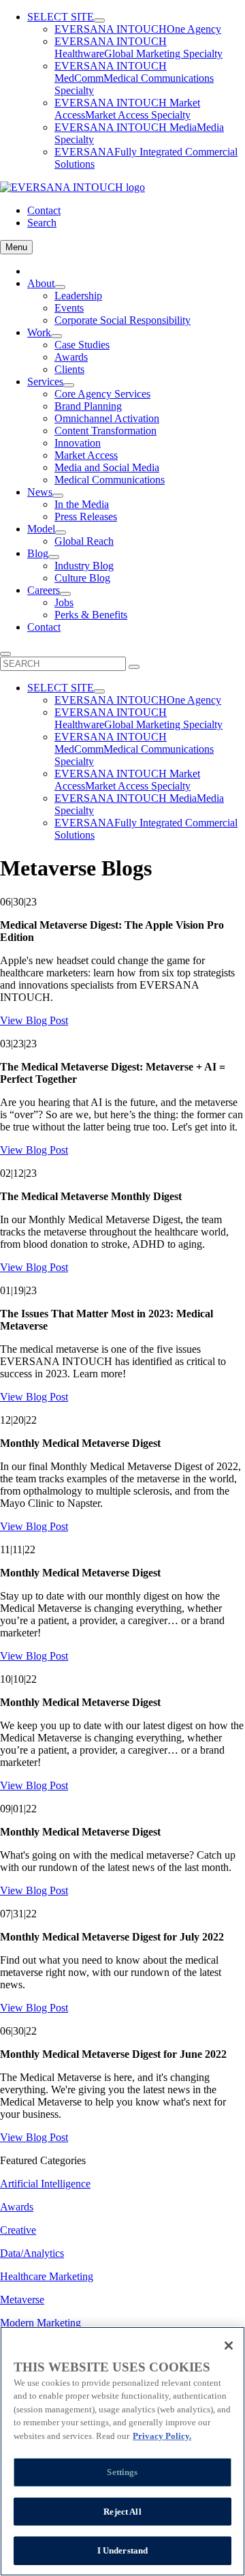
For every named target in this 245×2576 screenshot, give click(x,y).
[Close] (229, 2346)
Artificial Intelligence (45, 2184)
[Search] (134, 667)
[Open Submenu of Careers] (65, 594)
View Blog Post (34, 1020)
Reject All (122, 2512)
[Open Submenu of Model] (61, 533)
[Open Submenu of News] (58, 496)
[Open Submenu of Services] (69, 385)
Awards (17, 2207)
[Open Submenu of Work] (56, 336)
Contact (44, 210)
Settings (122, 2472)
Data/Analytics (32, 2253)
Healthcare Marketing (47, 2276)
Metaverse (22, 2300)
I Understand (123, 2550)
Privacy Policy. (162, 2436)
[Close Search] (5, 654)
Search (42, 223)
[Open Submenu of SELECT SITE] (99, 20)
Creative (18, 2230)
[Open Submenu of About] (60, 287)
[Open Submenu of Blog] (54, 557)
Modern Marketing (40, 2323)
